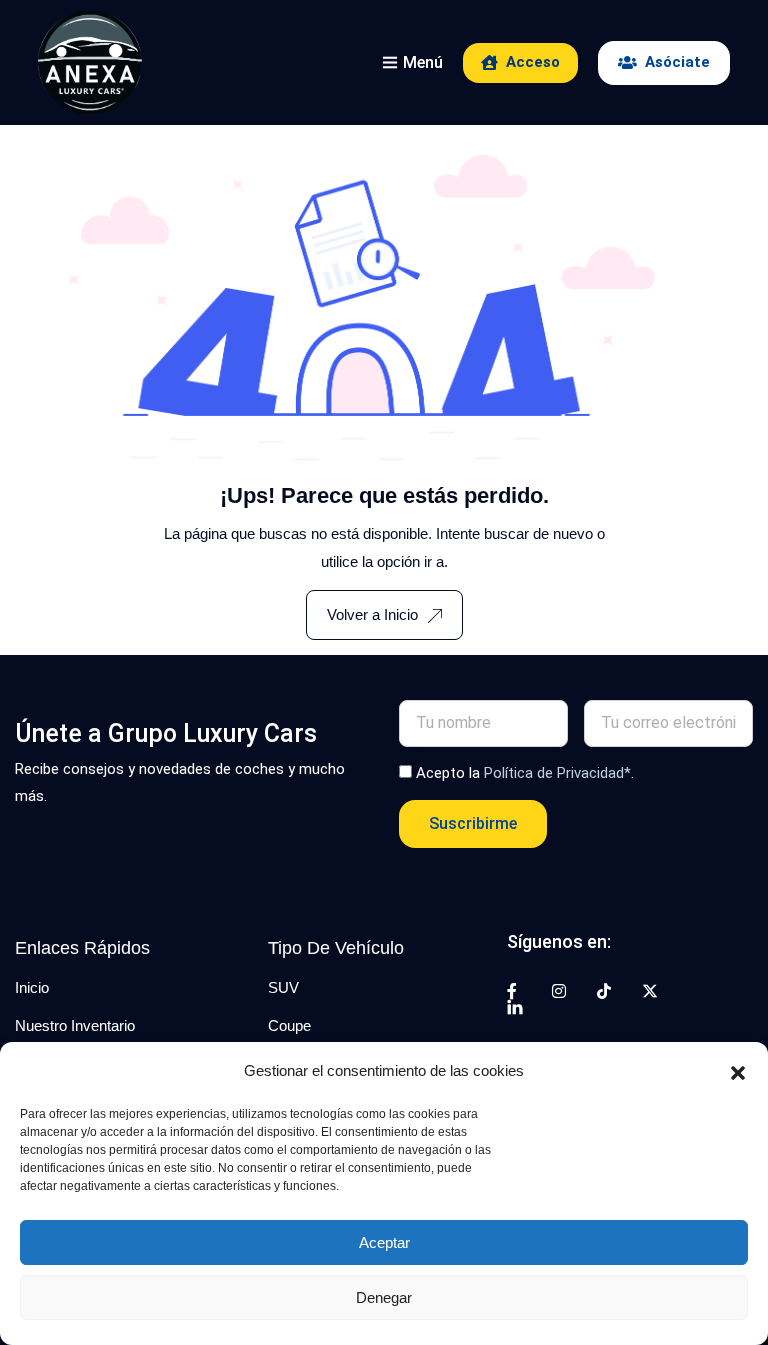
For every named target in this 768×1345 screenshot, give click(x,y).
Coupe (289, 1025)
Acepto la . (525, 773)
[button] (738, 1071)
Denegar (384, 1297)
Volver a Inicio (372, 614)
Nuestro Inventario (75, 1025)
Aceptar (384, 1242)
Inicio (32, 987)
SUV (283, 987)
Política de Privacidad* (557, 773)
